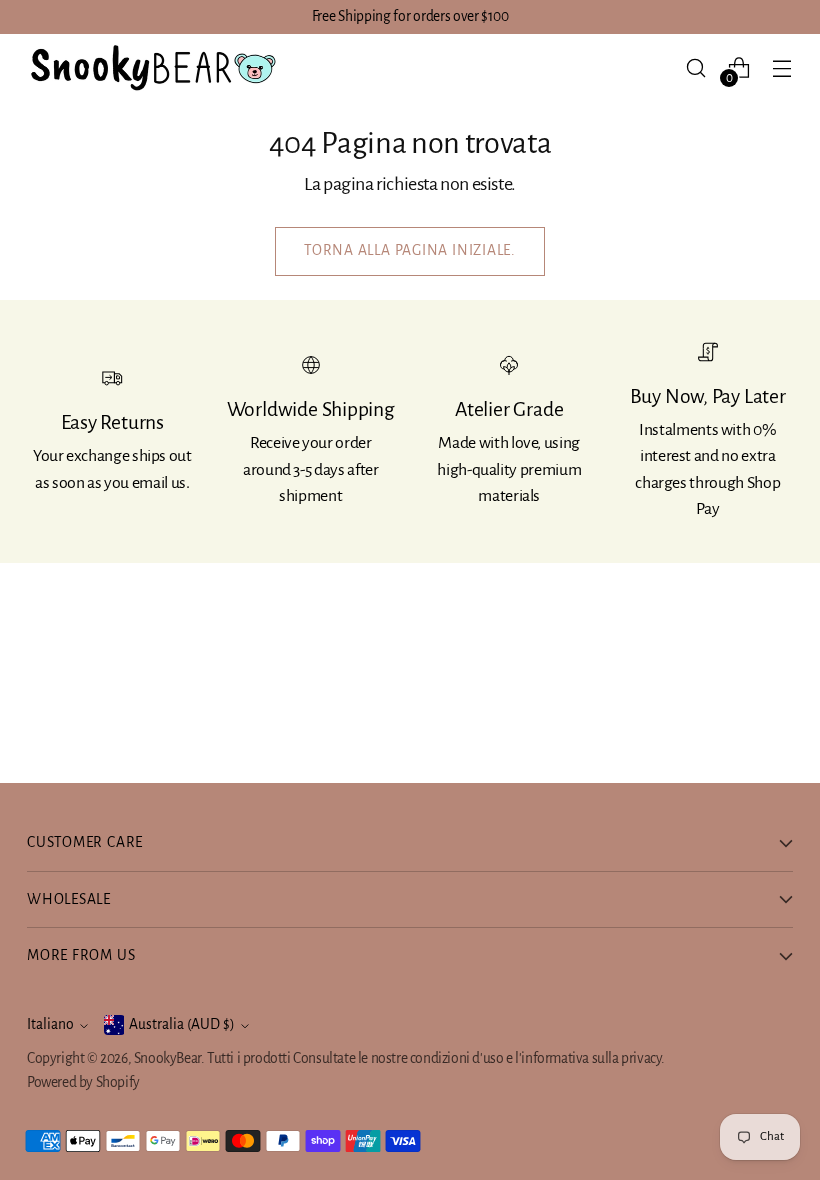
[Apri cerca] (696, 67)
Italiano (50, 1024)
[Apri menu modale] (782, 67)
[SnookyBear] (152, 68)
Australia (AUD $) (182, 1024)
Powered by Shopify (83, 1082)
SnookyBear (167, 1058)
